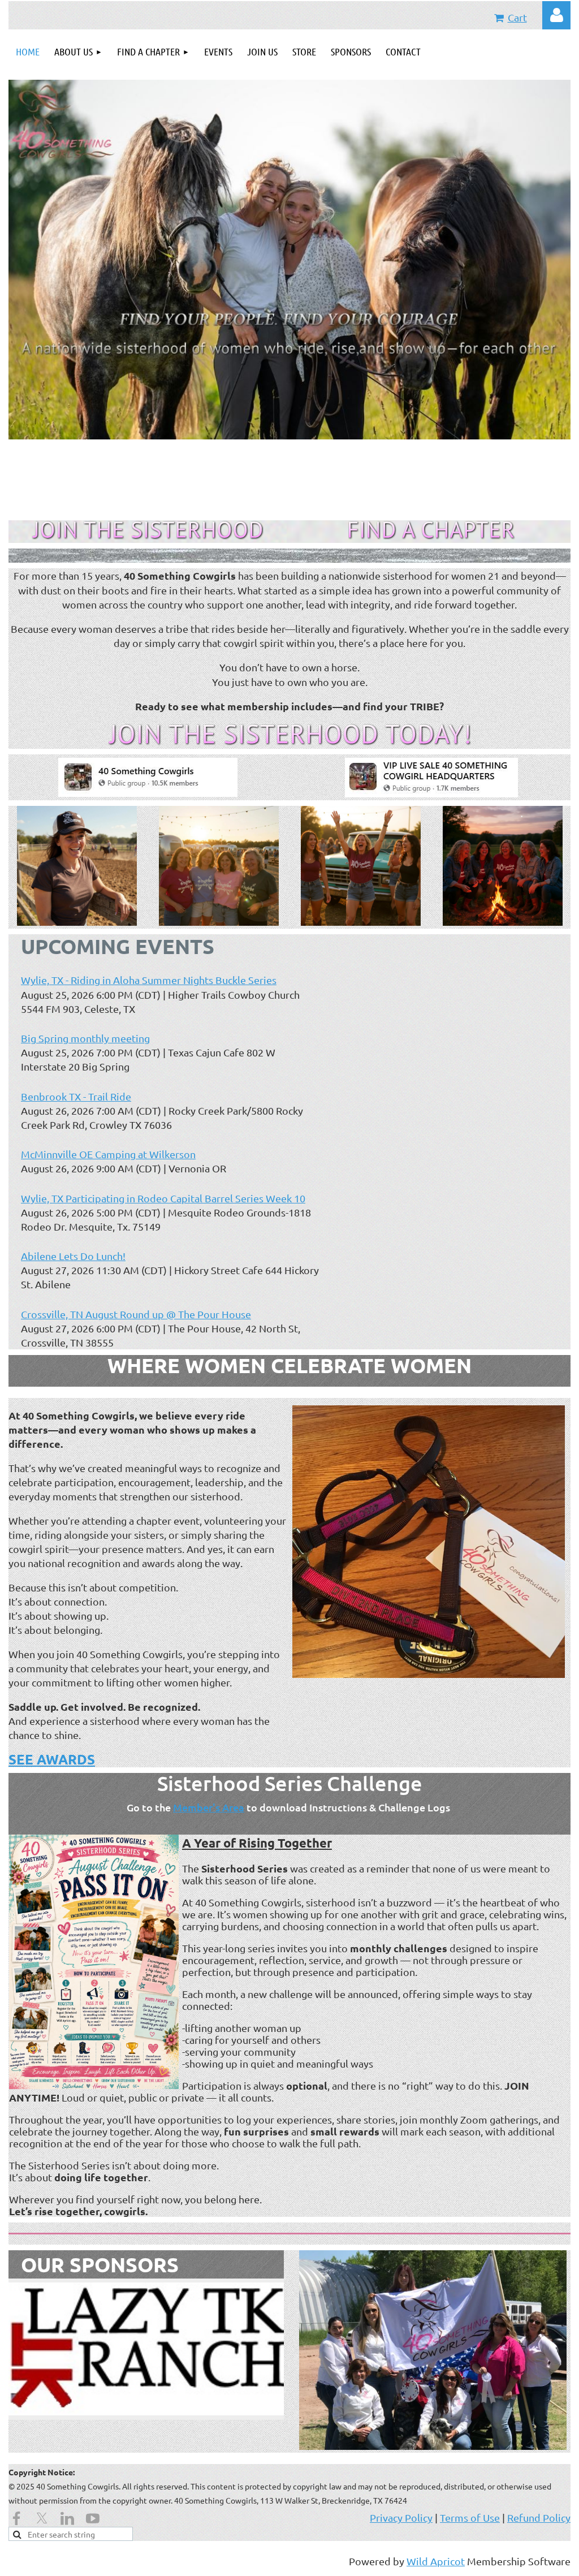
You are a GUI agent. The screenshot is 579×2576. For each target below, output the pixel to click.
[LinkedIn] (67, 2518)
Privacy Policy (401, 2517)
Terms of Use (470, 2517)
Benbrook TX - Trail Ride (76, 1096)
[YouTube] (93, 2518)
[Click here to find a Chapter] (432, 536)
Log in (556, 15)
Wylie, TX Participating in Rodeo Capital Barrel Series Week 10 (163, 1198)
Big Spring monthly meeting (85, 1038)
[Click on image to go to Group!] (148, 793)
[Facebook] (16, 2518)
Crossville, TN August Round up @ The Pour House (136, 1314)
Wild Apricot (436, 2561)
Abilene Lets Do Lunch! (73, 1256)
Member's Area (209, 1807)
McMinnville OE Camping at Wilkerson (108, 1154)
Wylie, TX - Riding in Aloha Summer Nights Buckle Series (149, 980)
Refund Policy (539, 2517)
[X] (42, 2518)
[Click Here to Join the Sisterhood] (148, 536)
